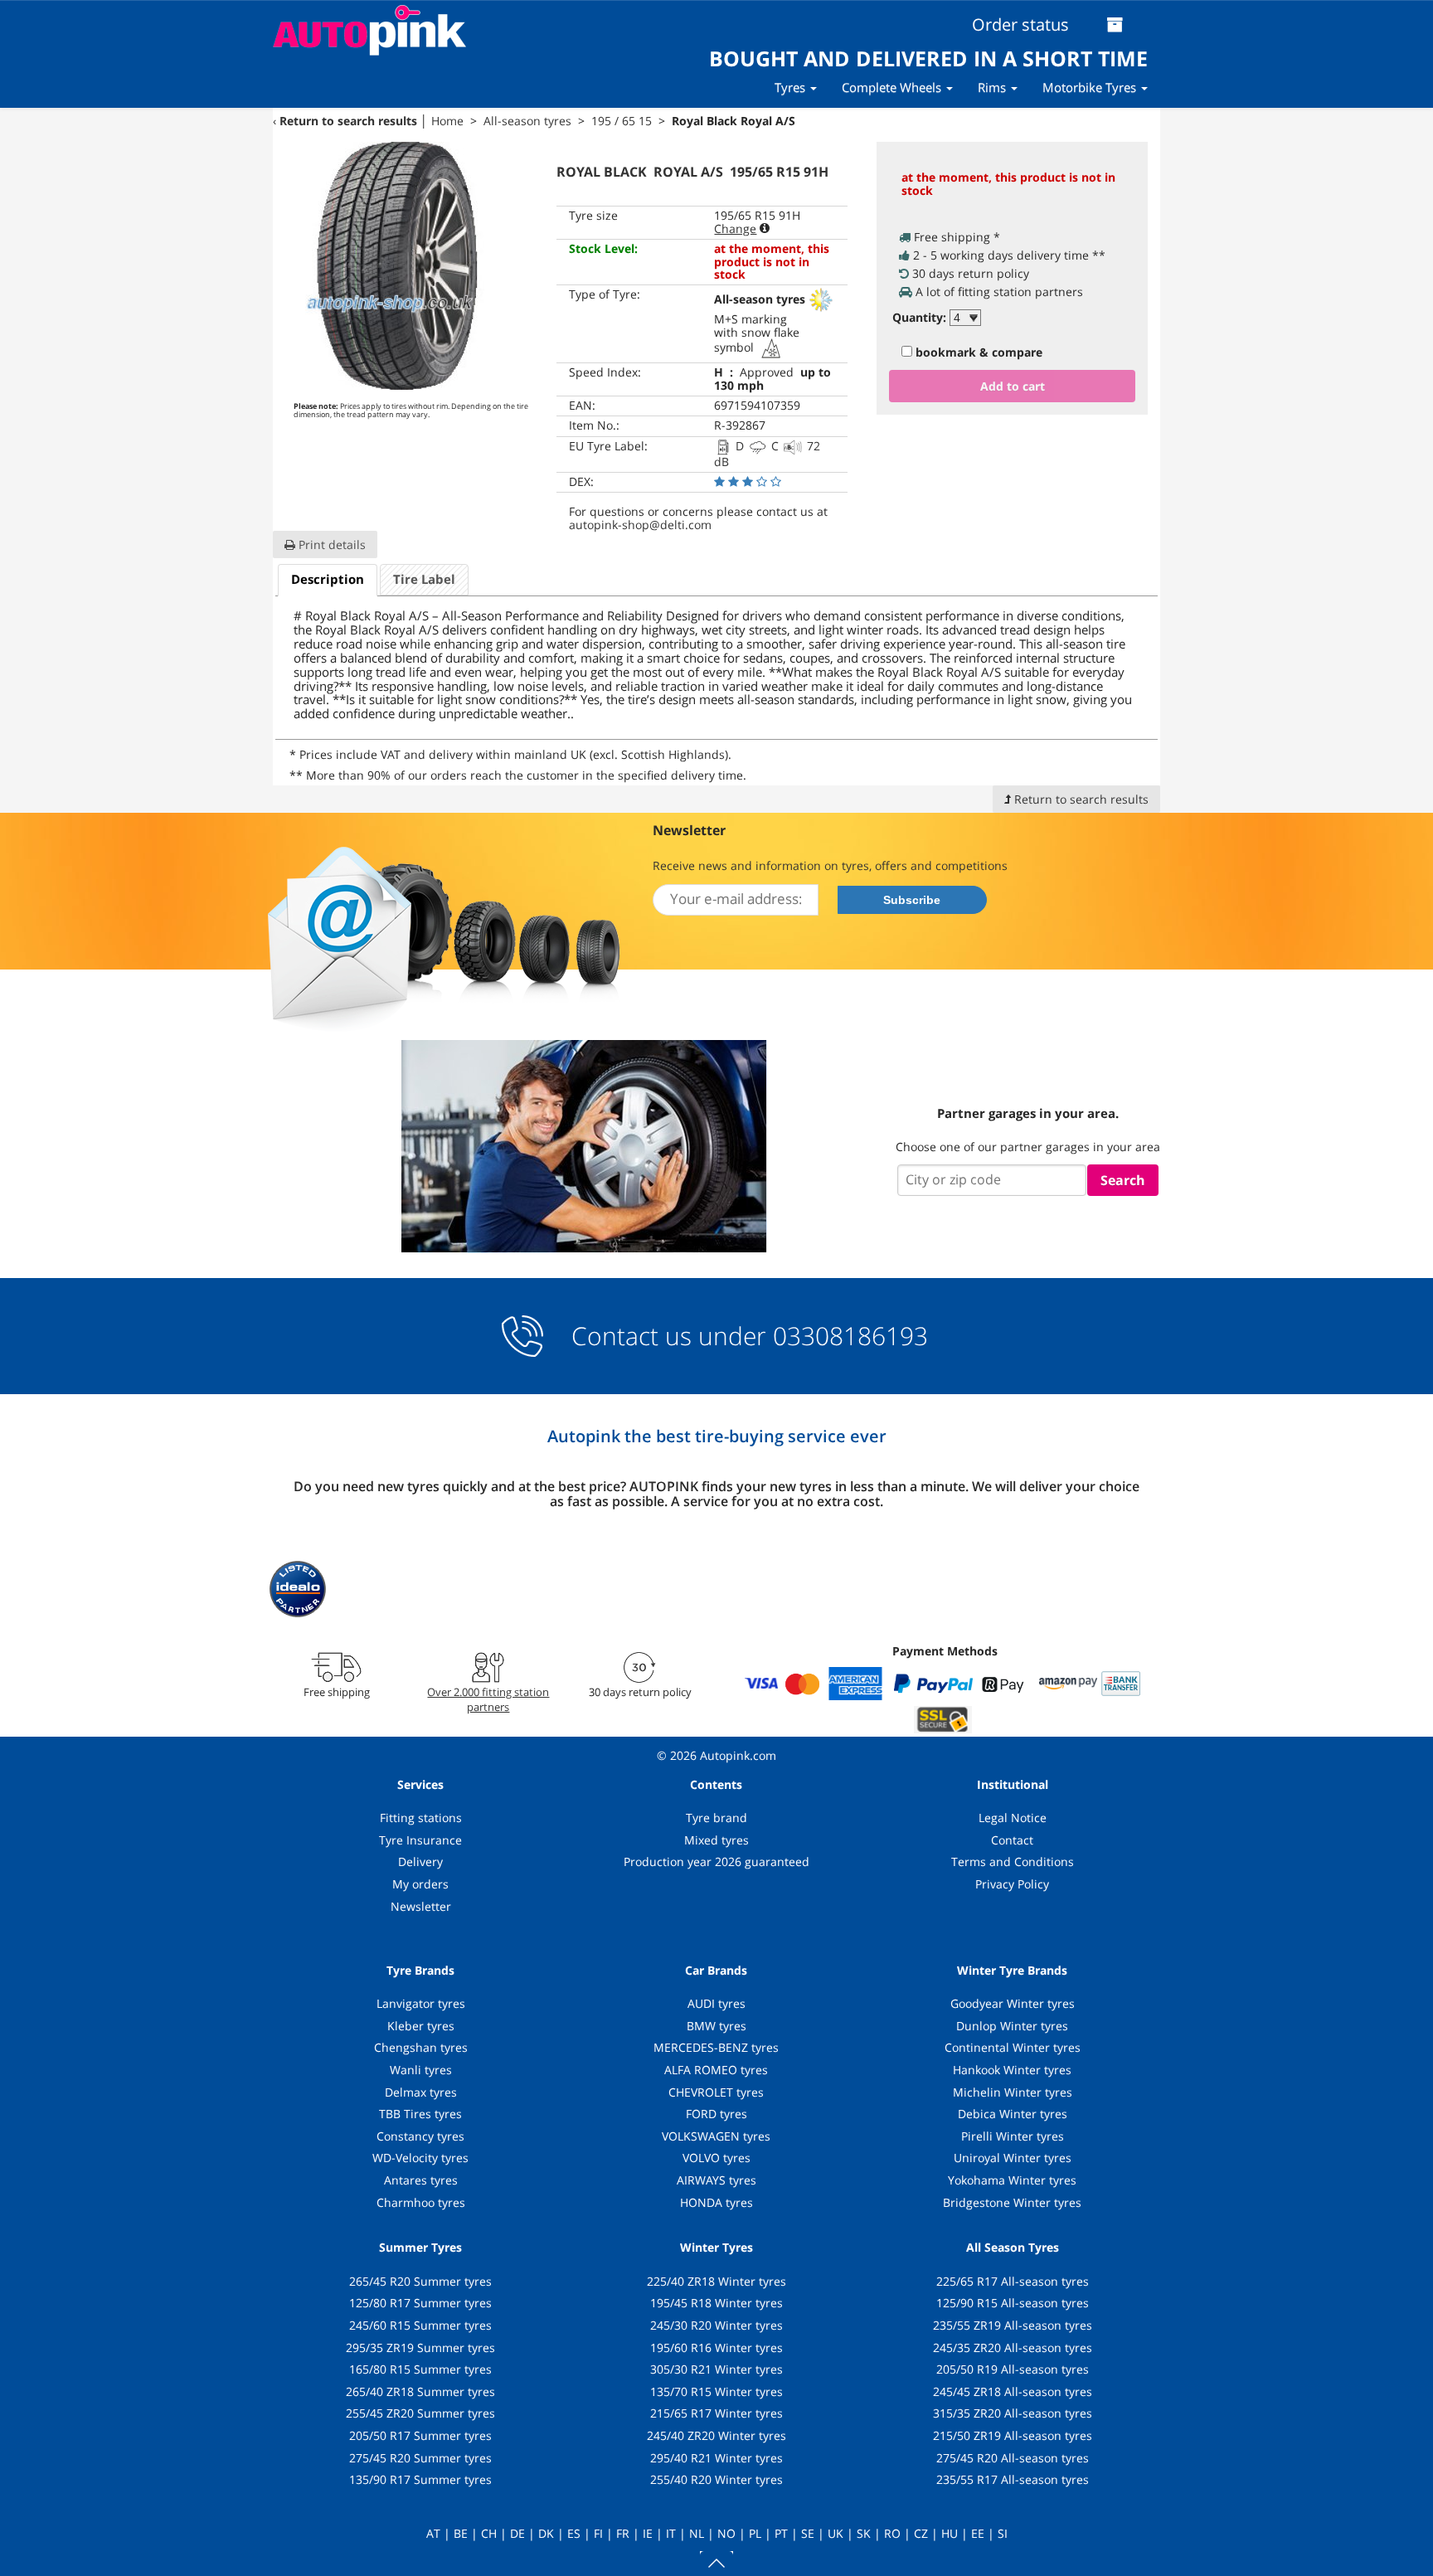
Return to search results (348, 121)
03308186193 (847, 1336)
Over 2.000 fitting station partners (488, 1699)
